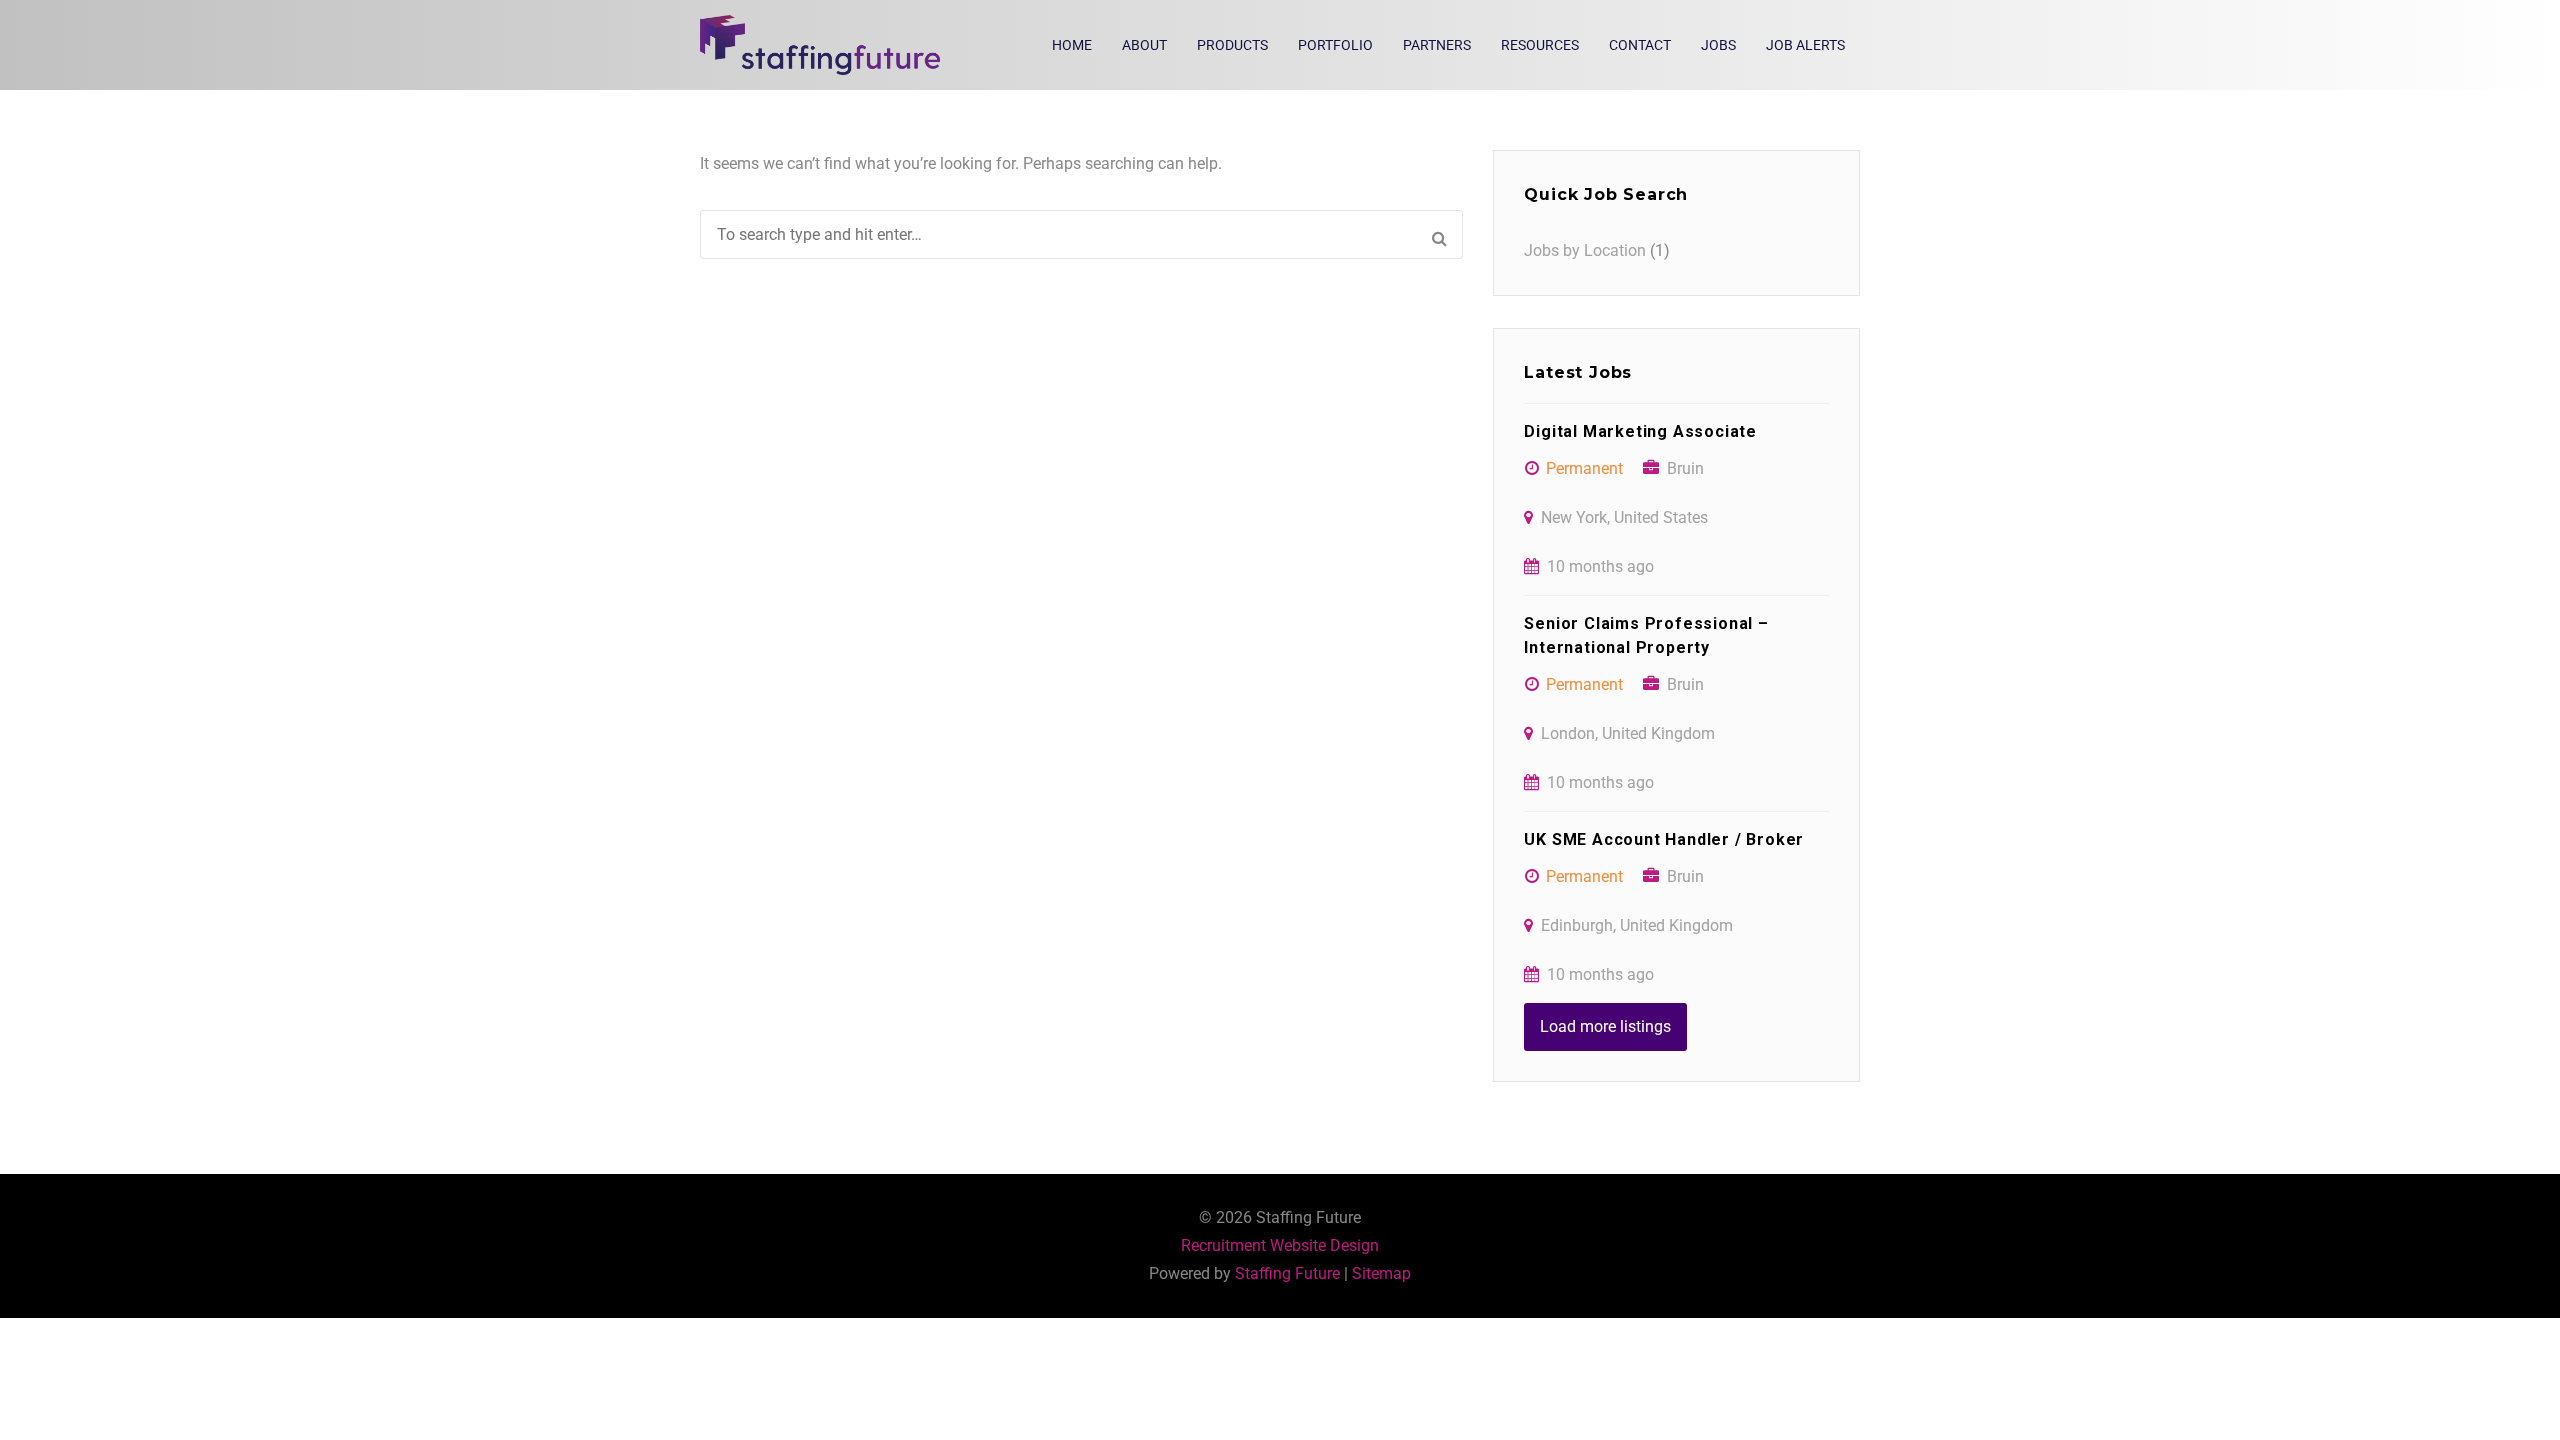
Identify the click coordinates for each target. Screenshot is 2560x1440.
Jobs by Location (1585, 250)
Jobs (1718, 45)
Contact (1640, 45)
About (1144, 45)
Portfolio (1335, 45)
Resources (1540, 45)
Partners (1437, 45)
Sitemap (1381, 1273)
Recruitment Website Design (1280, 1245)
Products (1232, 45)
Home (1072, 45)
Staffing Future (1287, 1273)
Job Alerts (1805, 45)
